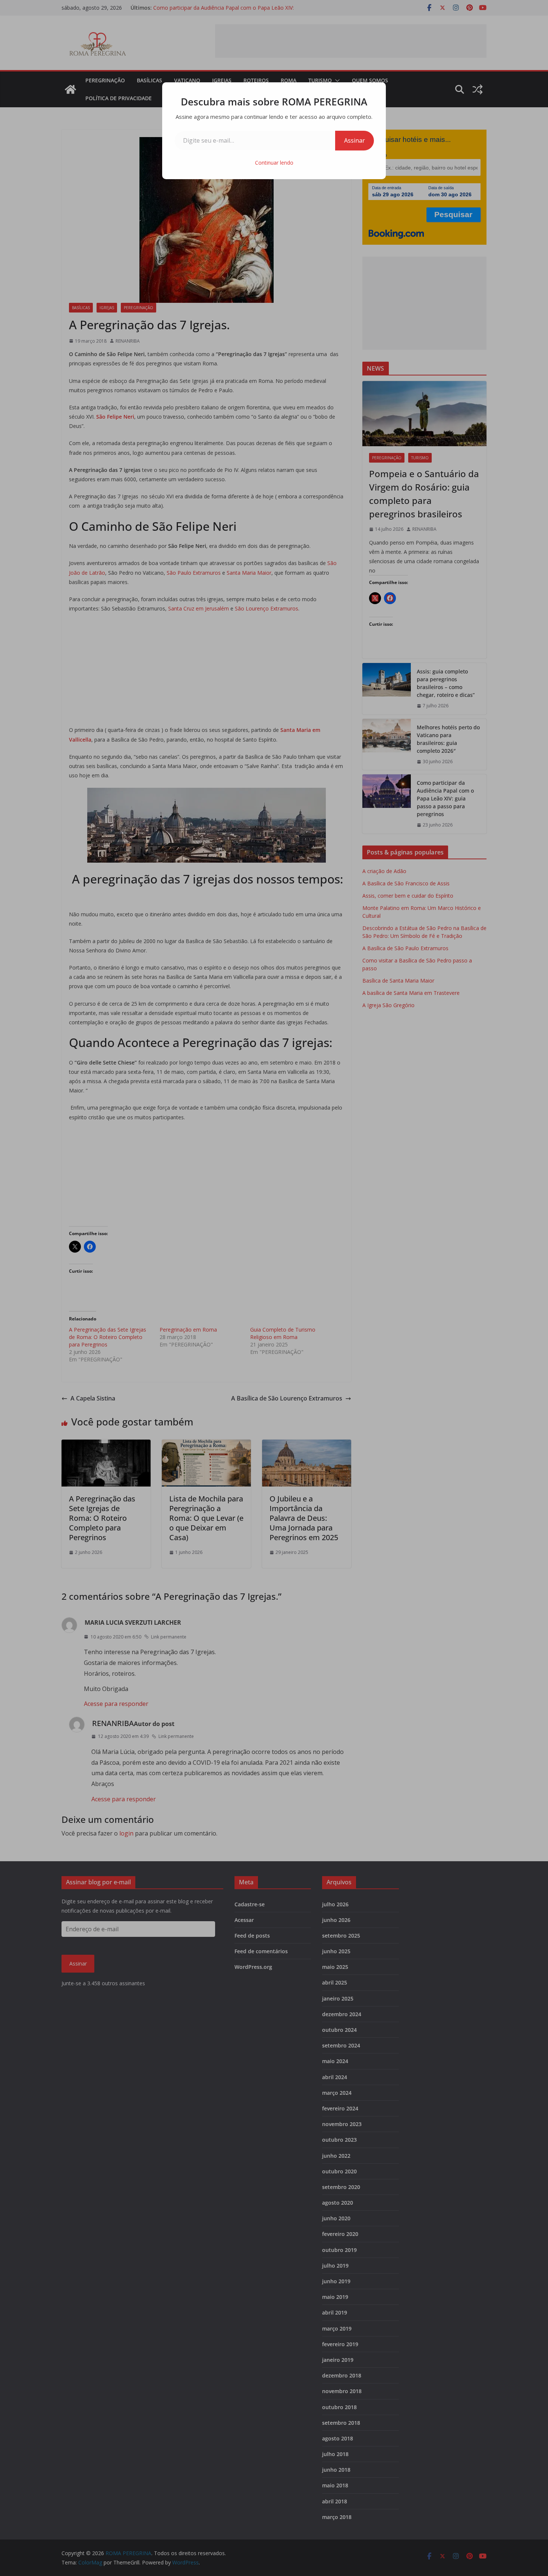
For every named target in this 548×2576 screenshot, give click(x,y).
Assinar (355, 140)
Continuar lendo (274, 163)
